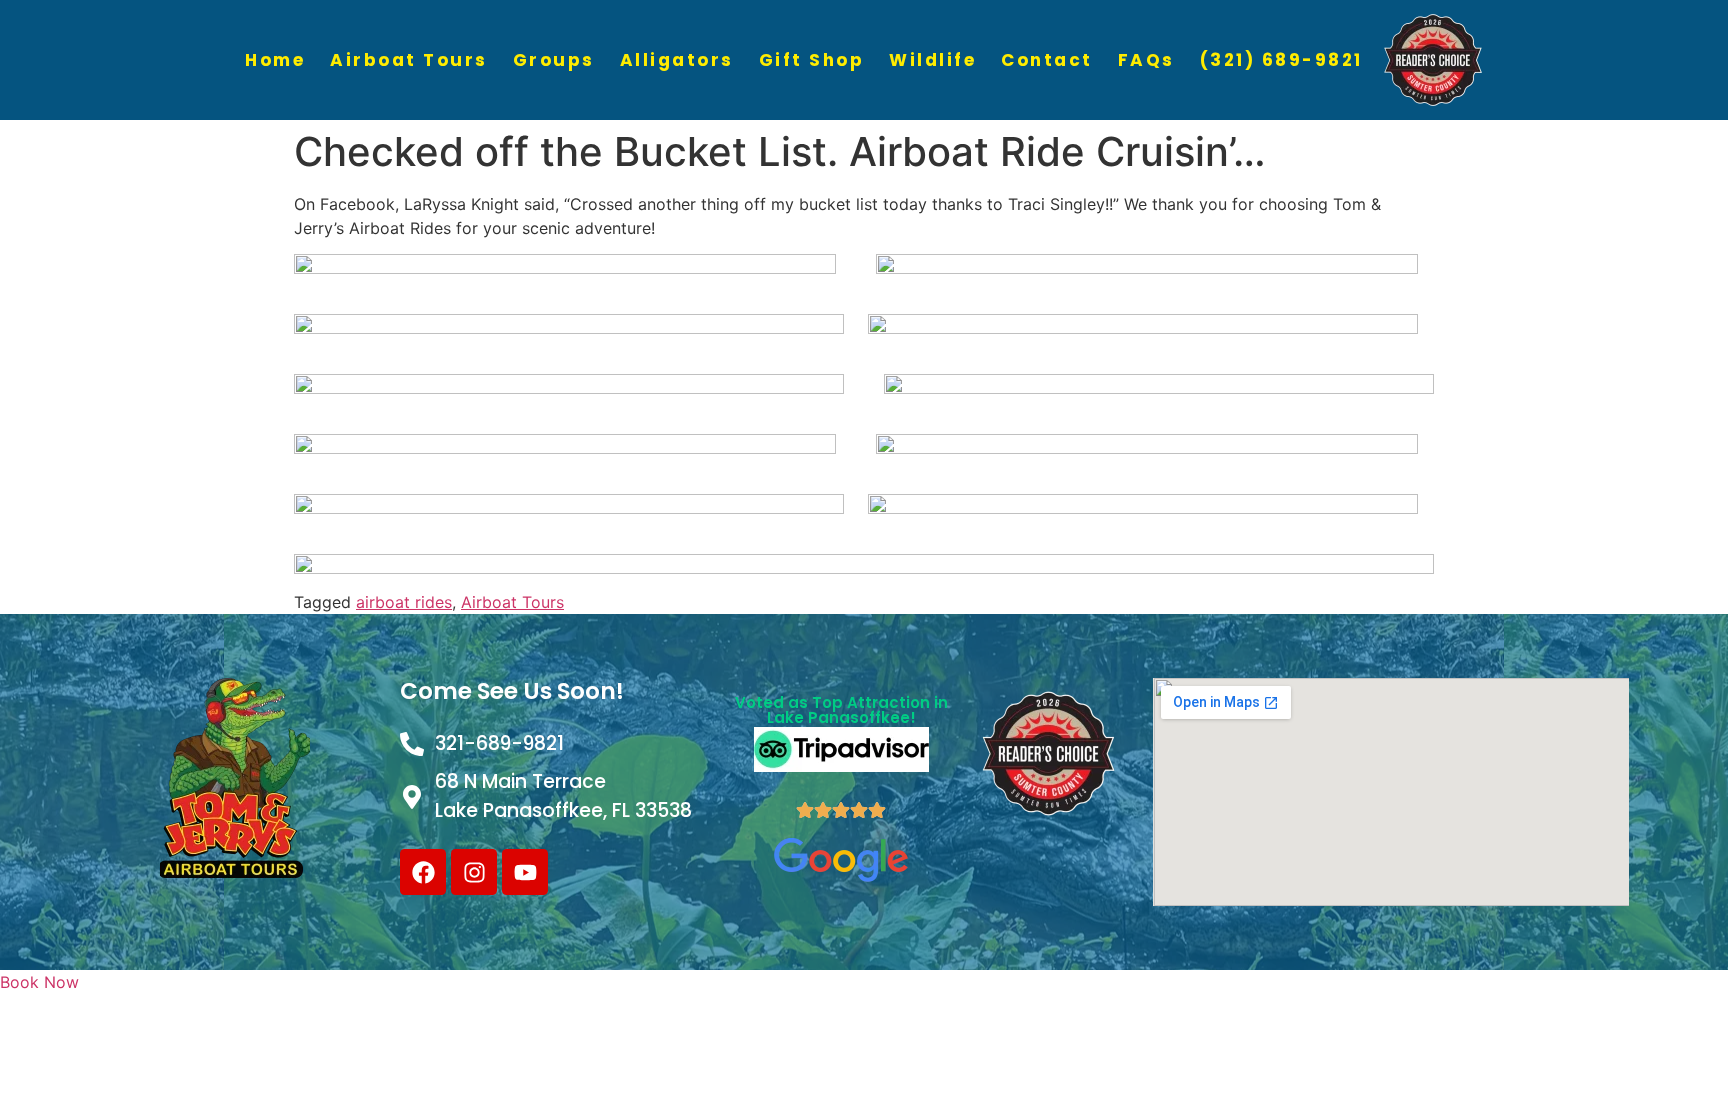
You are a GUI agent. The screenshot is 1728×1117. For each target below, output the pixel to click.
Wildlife (932, 60)
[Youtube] (525, 872)
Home (275, 60)
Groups (554, 60)
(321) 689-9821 (1281, 60)
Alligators (677, 60)
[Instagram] (474, 872)
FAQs (1146, 60)
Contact (1047, 60)
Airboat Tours (409, 60)
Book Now (39, 982)
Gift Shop (812, 60)
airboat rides (404, 602)
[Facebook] (423, 872)
